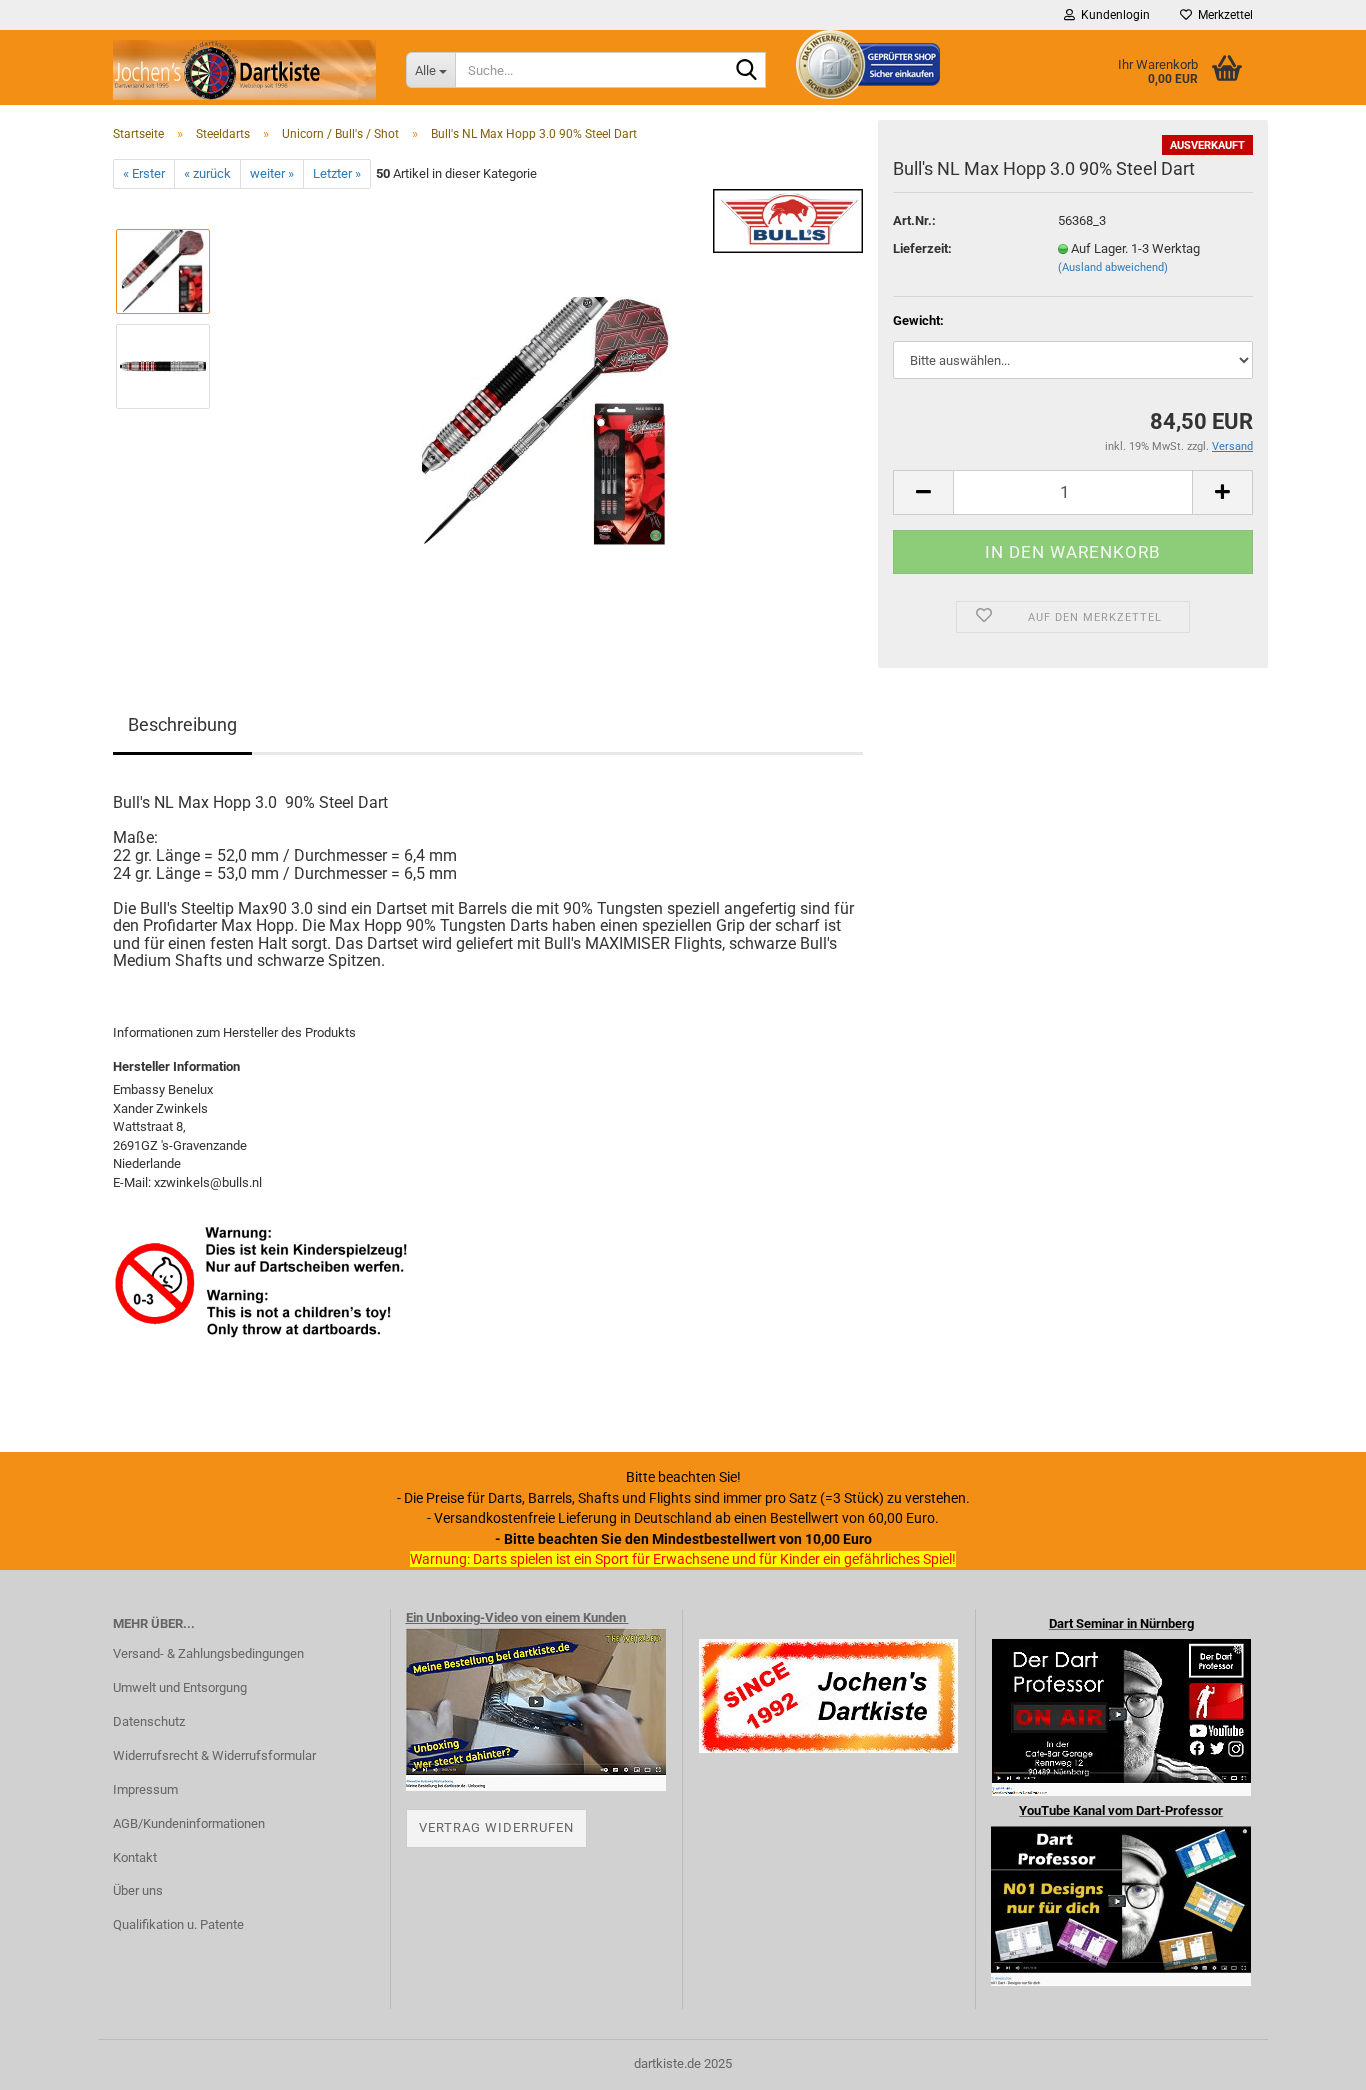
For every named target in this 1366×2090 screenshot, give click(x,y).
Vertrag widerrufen (496, 1827)
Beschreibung (182, 724)
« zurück (207, 173)
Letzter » (337, 173)
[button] (923, 492)
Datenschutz (149, 1721)
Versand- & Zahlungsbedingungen (208, 1653)
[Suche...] (747, 71)
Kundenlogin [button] (1112, 15)
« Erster (144, 173)
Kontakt (135, 1857)
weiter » (272, 173)
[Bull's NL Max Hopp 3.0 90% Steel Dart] (546, 413)
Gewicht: (918, 320)
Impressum (145, 1789)
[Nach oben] (1311, 2060)
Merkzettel (1222, 15)
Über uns (138, 1890)
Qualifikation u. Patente (178, 1924)
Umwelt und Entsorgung (180, 1687)
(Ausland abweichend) (1113, 267)
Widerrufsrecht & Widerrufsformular (214, 1755)
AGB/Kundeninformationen (189, 1823)
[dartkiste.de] (244, 70)
